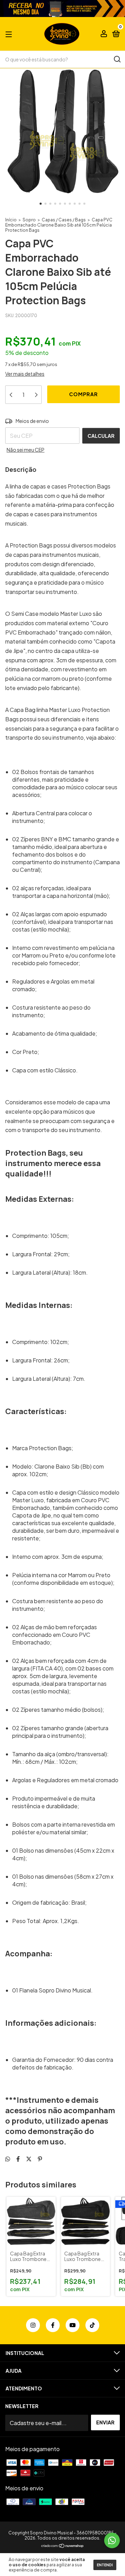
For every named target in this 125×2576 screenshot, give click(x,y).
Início (11, 220)
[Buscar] (117, 59)
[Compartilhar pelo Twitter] (29, 2159)
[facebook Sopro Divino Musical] (53, 2325)
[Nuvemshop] (63, 2546)
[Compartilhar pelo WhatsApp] (8, 2159)
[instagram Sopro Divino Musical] (33, 2325)
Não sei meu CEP (26, 450)
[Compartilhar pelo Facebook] (18, 2159)
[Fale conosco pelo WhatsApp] (112, 2540)
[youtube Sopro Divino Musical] (73, 2325)
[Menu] (10, 34)
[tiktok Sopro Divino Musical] (92, 2325)
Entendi (105, 2565)
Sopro (29, 220)
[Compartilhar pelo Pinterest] (40, 2159)
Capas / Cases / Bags (64, 220)
